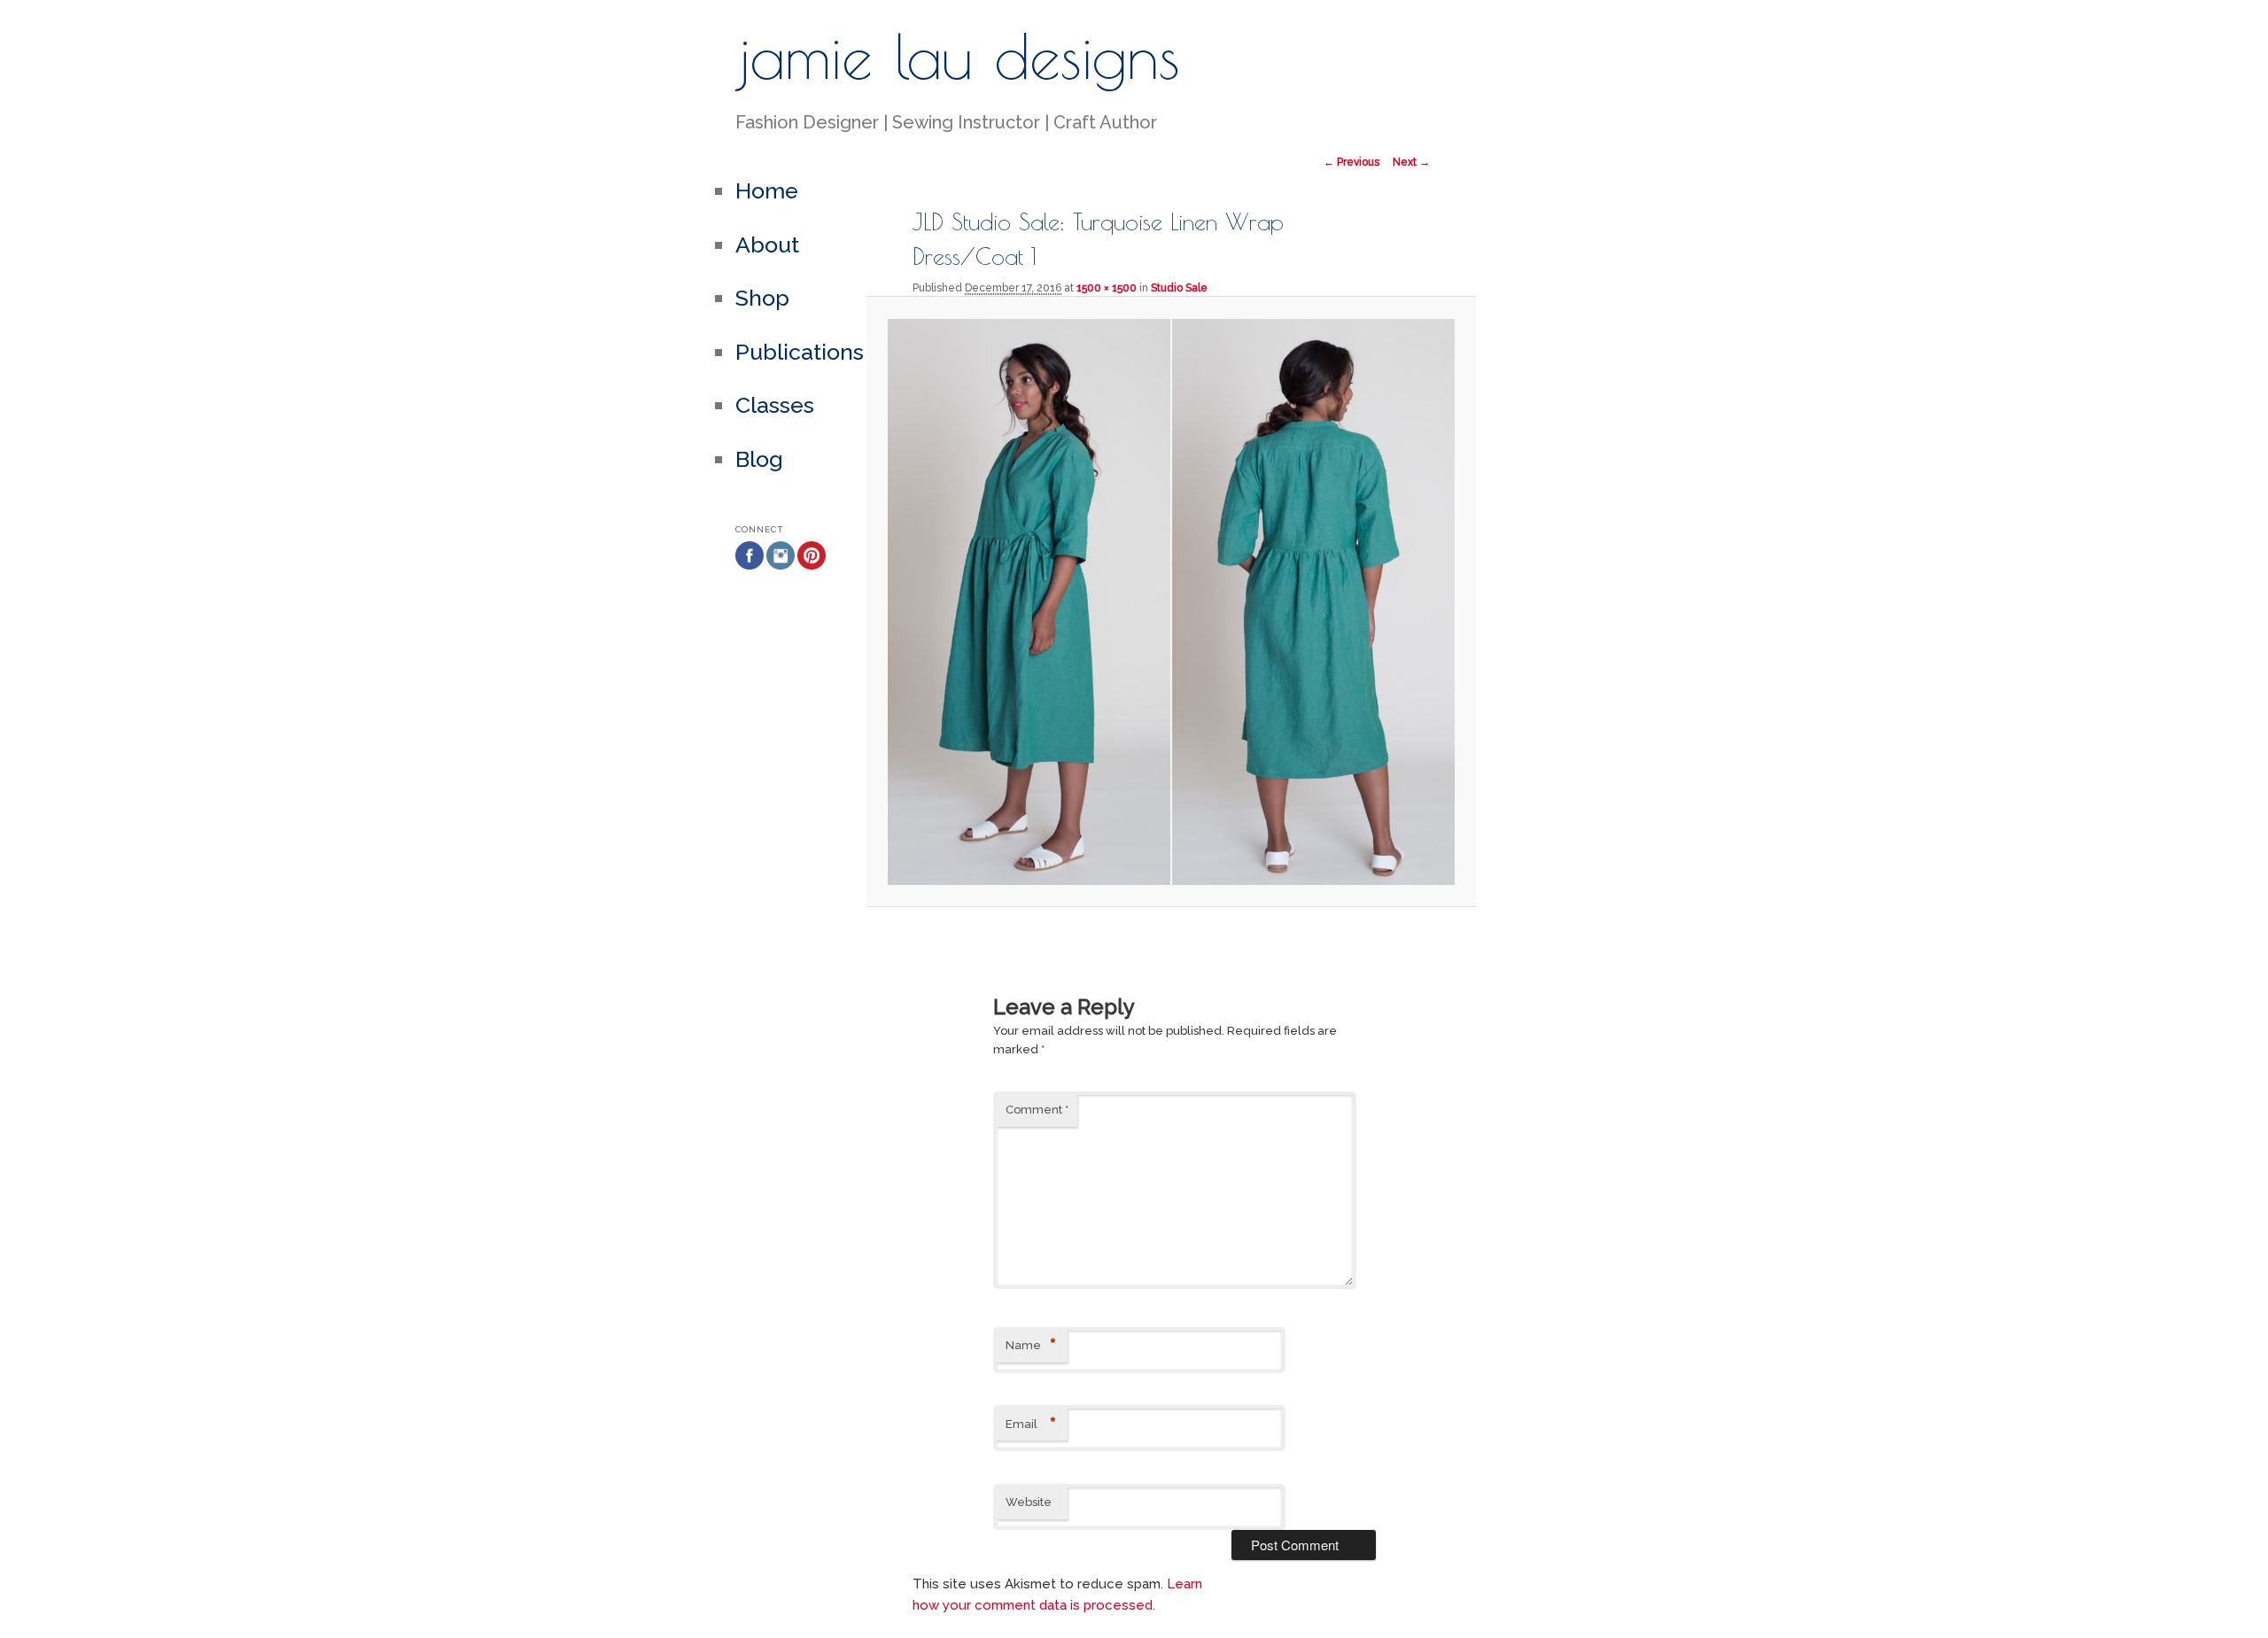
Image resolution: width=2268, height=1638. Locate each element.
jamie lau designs (958, 56)
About (767, 245)
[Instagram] (781, 598)
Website (1029, 1502)
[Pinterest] (812, 598)
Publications (800, 352)
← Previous (1351, 162)
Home (767, 190)
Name (1031, 1346)
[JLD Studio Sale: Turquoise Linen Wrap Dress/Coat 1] (1171, 602)
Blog (759, 459)
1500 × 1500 (1107, 288)
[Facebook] (750, 598)
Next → (1411, 162)
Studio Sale (1179, 288)
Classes (775, 405)
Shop (762, 298)
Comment (1037, 1110)
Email (1031, 1425)
